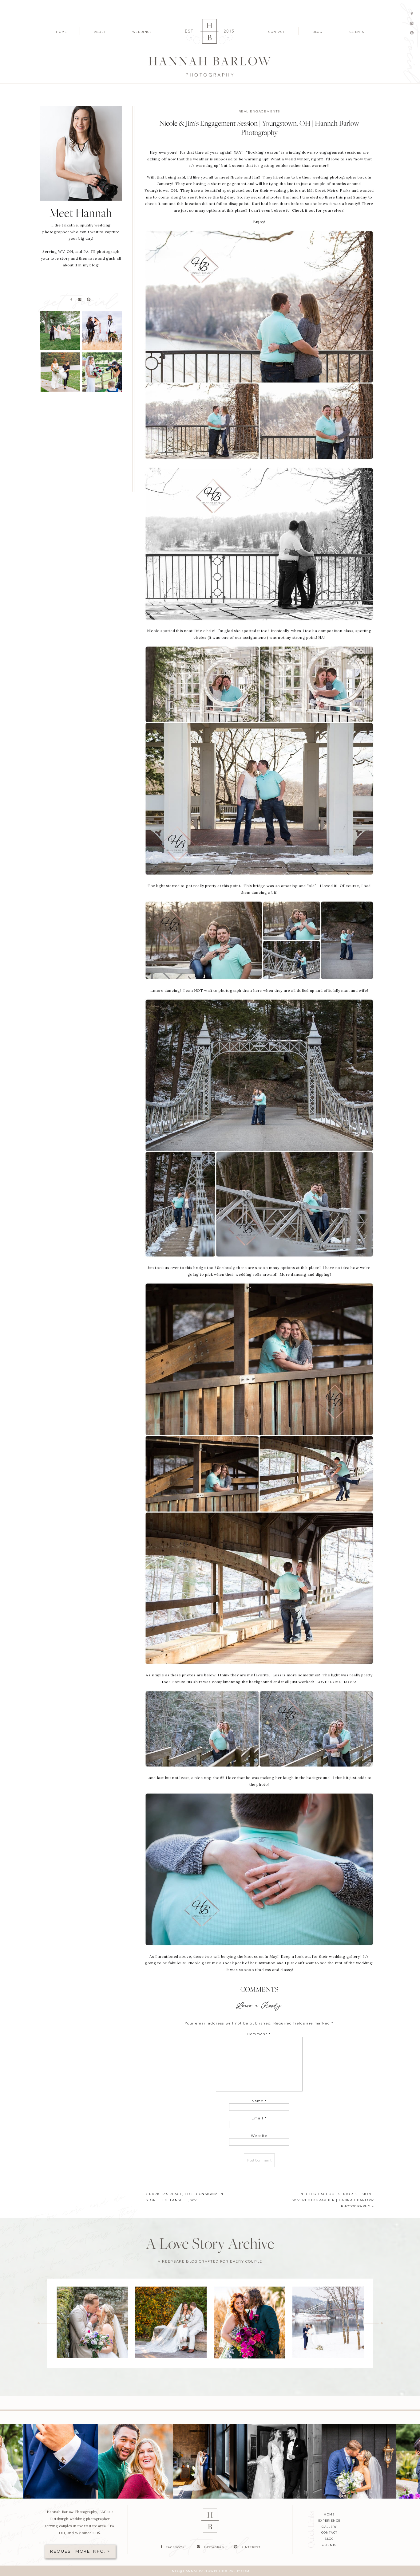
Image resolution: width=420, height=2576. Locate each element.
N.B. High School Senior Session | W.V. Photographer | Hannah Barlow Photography (333, 2200)
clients (329, 2545)
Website (259, 2136)
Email (259, 2118)
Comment (259, 2034)
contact (329, 2533)
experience (329, 2521)
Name (259, 2101)
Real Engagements (259, 111)
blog (329, 2539)
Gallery (329, 2527)
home (329, 2514)
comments (259, 1990)
